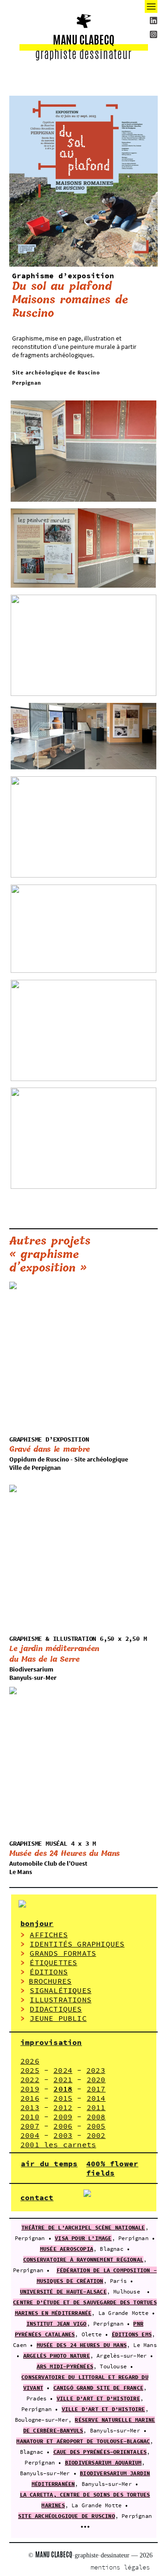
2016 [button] (30, 2098)
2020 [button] (96, 2079)
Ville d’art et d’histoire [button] (98, 2398)
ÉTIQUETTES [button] (53, 1962)
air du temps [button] (49, 2163)
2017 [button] (96, 2089)
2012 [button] (63, 2107)
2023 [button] (96, 2070)
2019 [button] (30, 2089)
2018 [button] (63, 2089)
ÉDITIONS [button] (49, 1972)
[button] (93, 2555)
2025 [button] (30, 2070)
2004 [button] (30, 2135)
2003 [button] (63, 2135)
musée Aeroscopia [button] (67, 2249)
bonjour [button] (37, 1923)
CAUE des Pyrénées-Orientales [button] (100, 2452)
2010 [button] (30, 2117)
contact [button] (37, 2197)
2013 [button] (30, 2107)
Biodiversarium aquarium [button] (103, 2462)
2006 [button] (63, 2126)
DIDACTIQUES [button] (56, 2009)
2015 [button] (63, 2098)
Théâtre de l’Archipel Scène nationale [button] (83, 2227)
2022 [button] (30, 2079)
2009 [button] (63, 2117)
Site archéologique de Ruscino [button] (67, 2516)
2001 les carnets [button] (58, 2144)
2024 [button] (63, 2070)
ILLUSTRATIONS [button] (61, 1999)
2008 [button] (96, 2117)
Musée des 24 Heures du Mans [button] (82, 2345)
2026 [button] (30, 2061)
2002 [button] (96, 2135)
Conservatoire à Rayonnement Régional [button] (83, 2259)
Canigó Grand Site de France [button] (98, 2388)
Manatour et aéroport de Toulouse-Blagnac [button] (83, 2441)
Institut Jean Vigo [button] (57, 2324)
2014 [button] (96, 2098)
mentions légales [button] (120, 2567)
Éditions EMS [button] (132, 2334)
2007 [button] (30, 2126)
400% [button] (96, 2163)
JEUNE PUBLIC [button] (58, 2018)
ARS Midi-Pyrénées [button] (65, 2366)
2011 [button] (96, 2107)
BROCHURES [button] (50, 1981)
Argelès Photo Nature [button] (57, 2356)
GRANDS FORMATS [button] (63, 1953)
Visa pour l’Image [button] (83, 2238)
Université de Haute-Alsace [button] (63, 2291)
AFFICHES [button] (49, 1934)
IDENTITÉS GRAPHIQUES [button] (77, 1944)
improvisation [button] (51, 2042)
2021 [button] (63, 2079)
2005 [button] (96, 2126)
